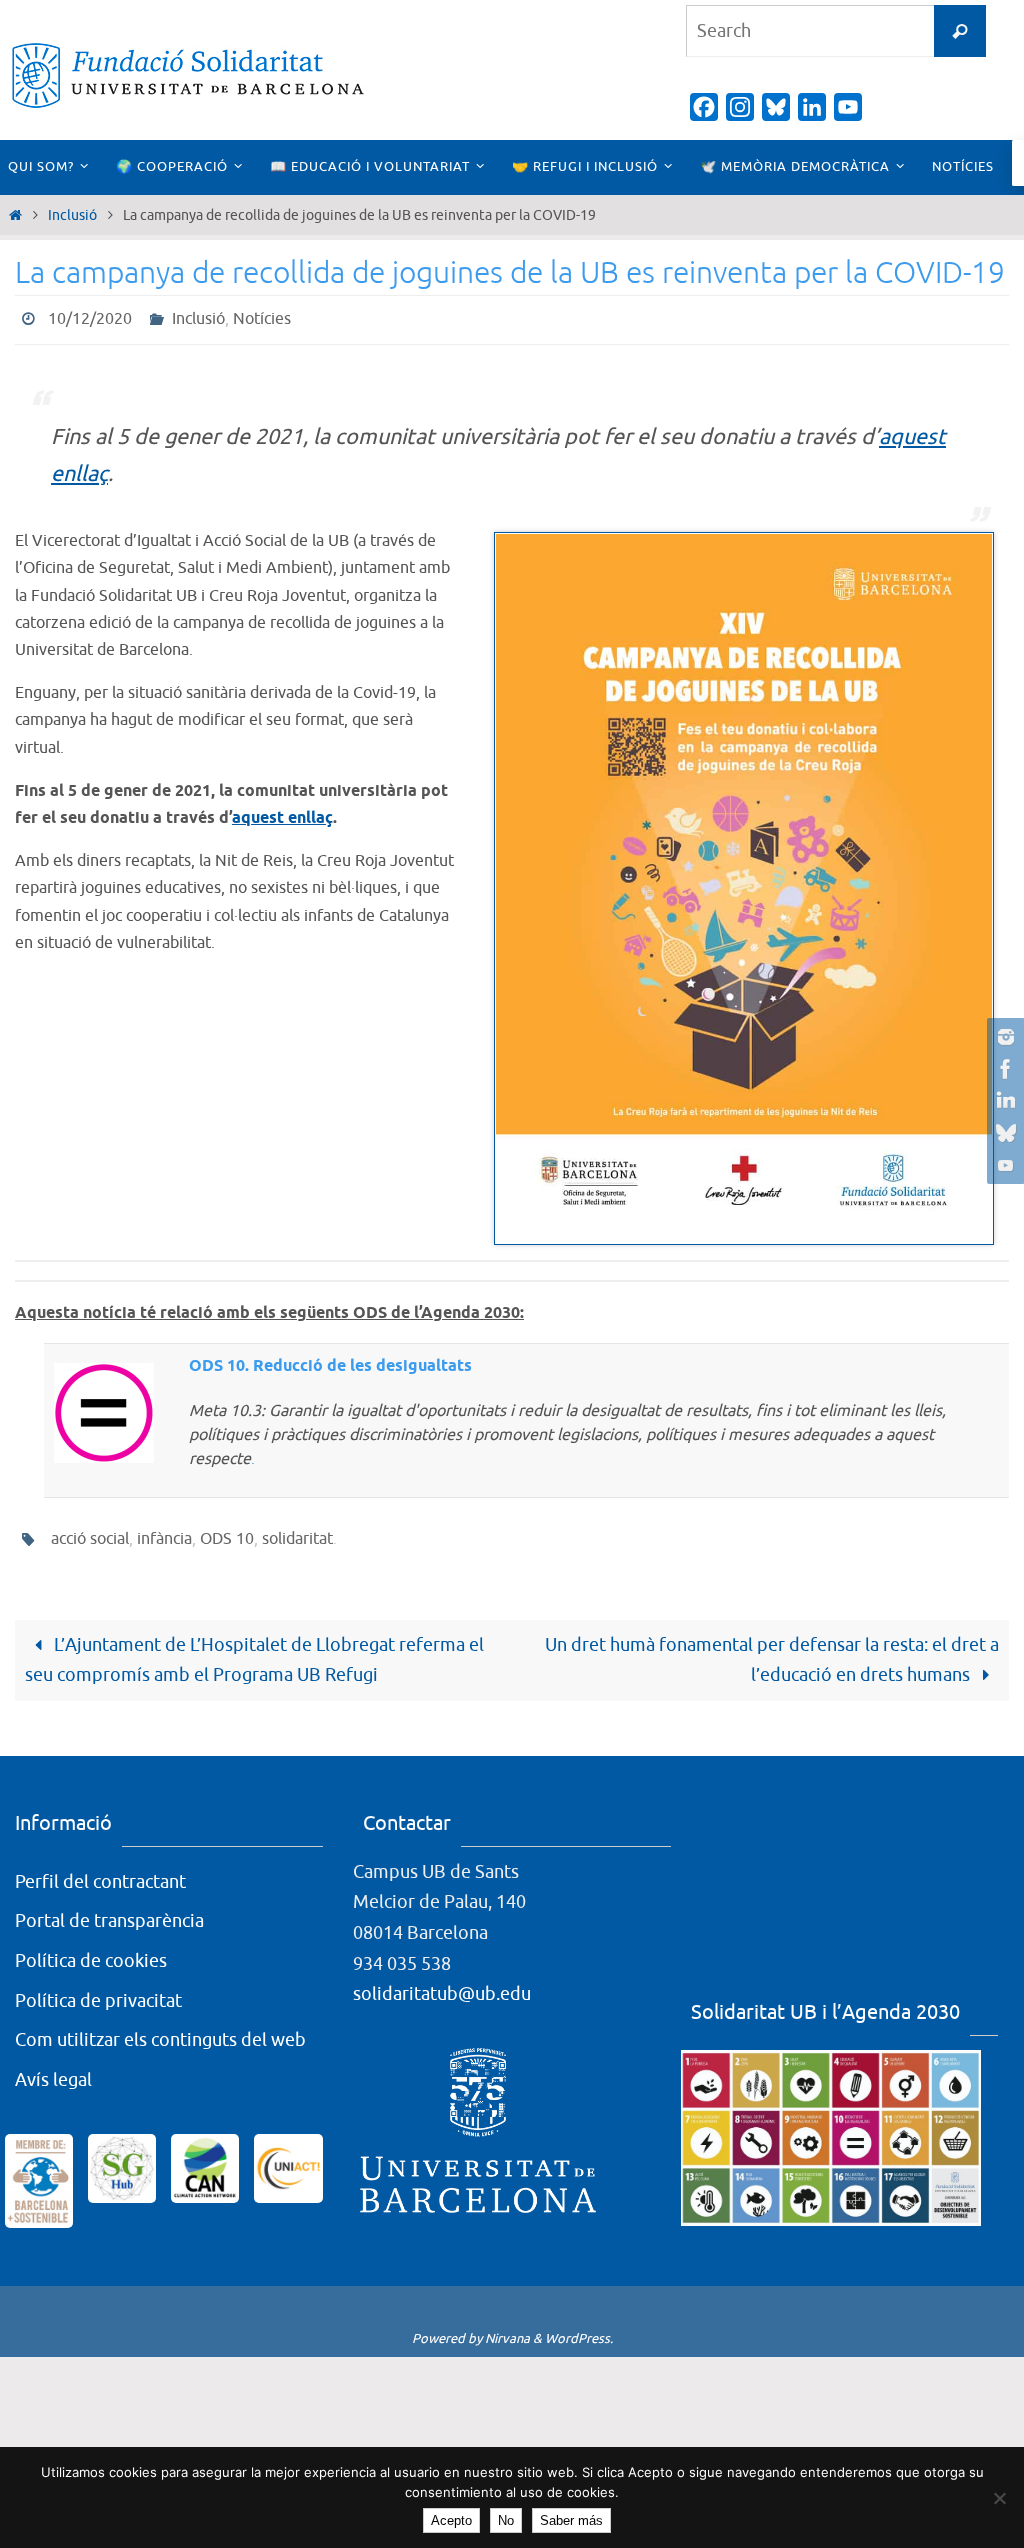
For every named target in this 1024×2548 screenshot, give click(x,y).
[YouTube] (1003, 1165)
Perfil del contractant (100, 1871)
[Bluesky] (1003, 1133)
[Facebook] (1003, 1069)
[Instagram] (1003, 1037)
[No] (999, 2498)
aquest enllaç (282, 812)
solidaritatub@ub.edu (442, 1983)
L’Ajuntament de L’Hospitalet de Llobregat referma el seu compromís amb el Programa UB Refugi (254, 1648)
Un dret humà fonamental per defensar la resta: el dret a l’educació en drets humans (772, 1648)
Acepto (451, 2520)
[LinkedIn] (1003, 1101)
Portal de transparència (109, 1910)
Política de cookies (91, 1950)
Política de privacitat (98, 1989)
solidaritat (297, 1531)
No (506, 2520)
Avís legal (53, 2069)
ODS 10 (227, 1531)
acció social (90, 1531)
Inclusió (72, 215)
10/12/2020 (90, 317)
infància (164, 1531)
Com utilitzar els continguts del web (160, 2029)
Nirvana (507, 2327)
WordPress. (579, 2327)
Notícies (262, 317)
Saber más (571, 2520)
